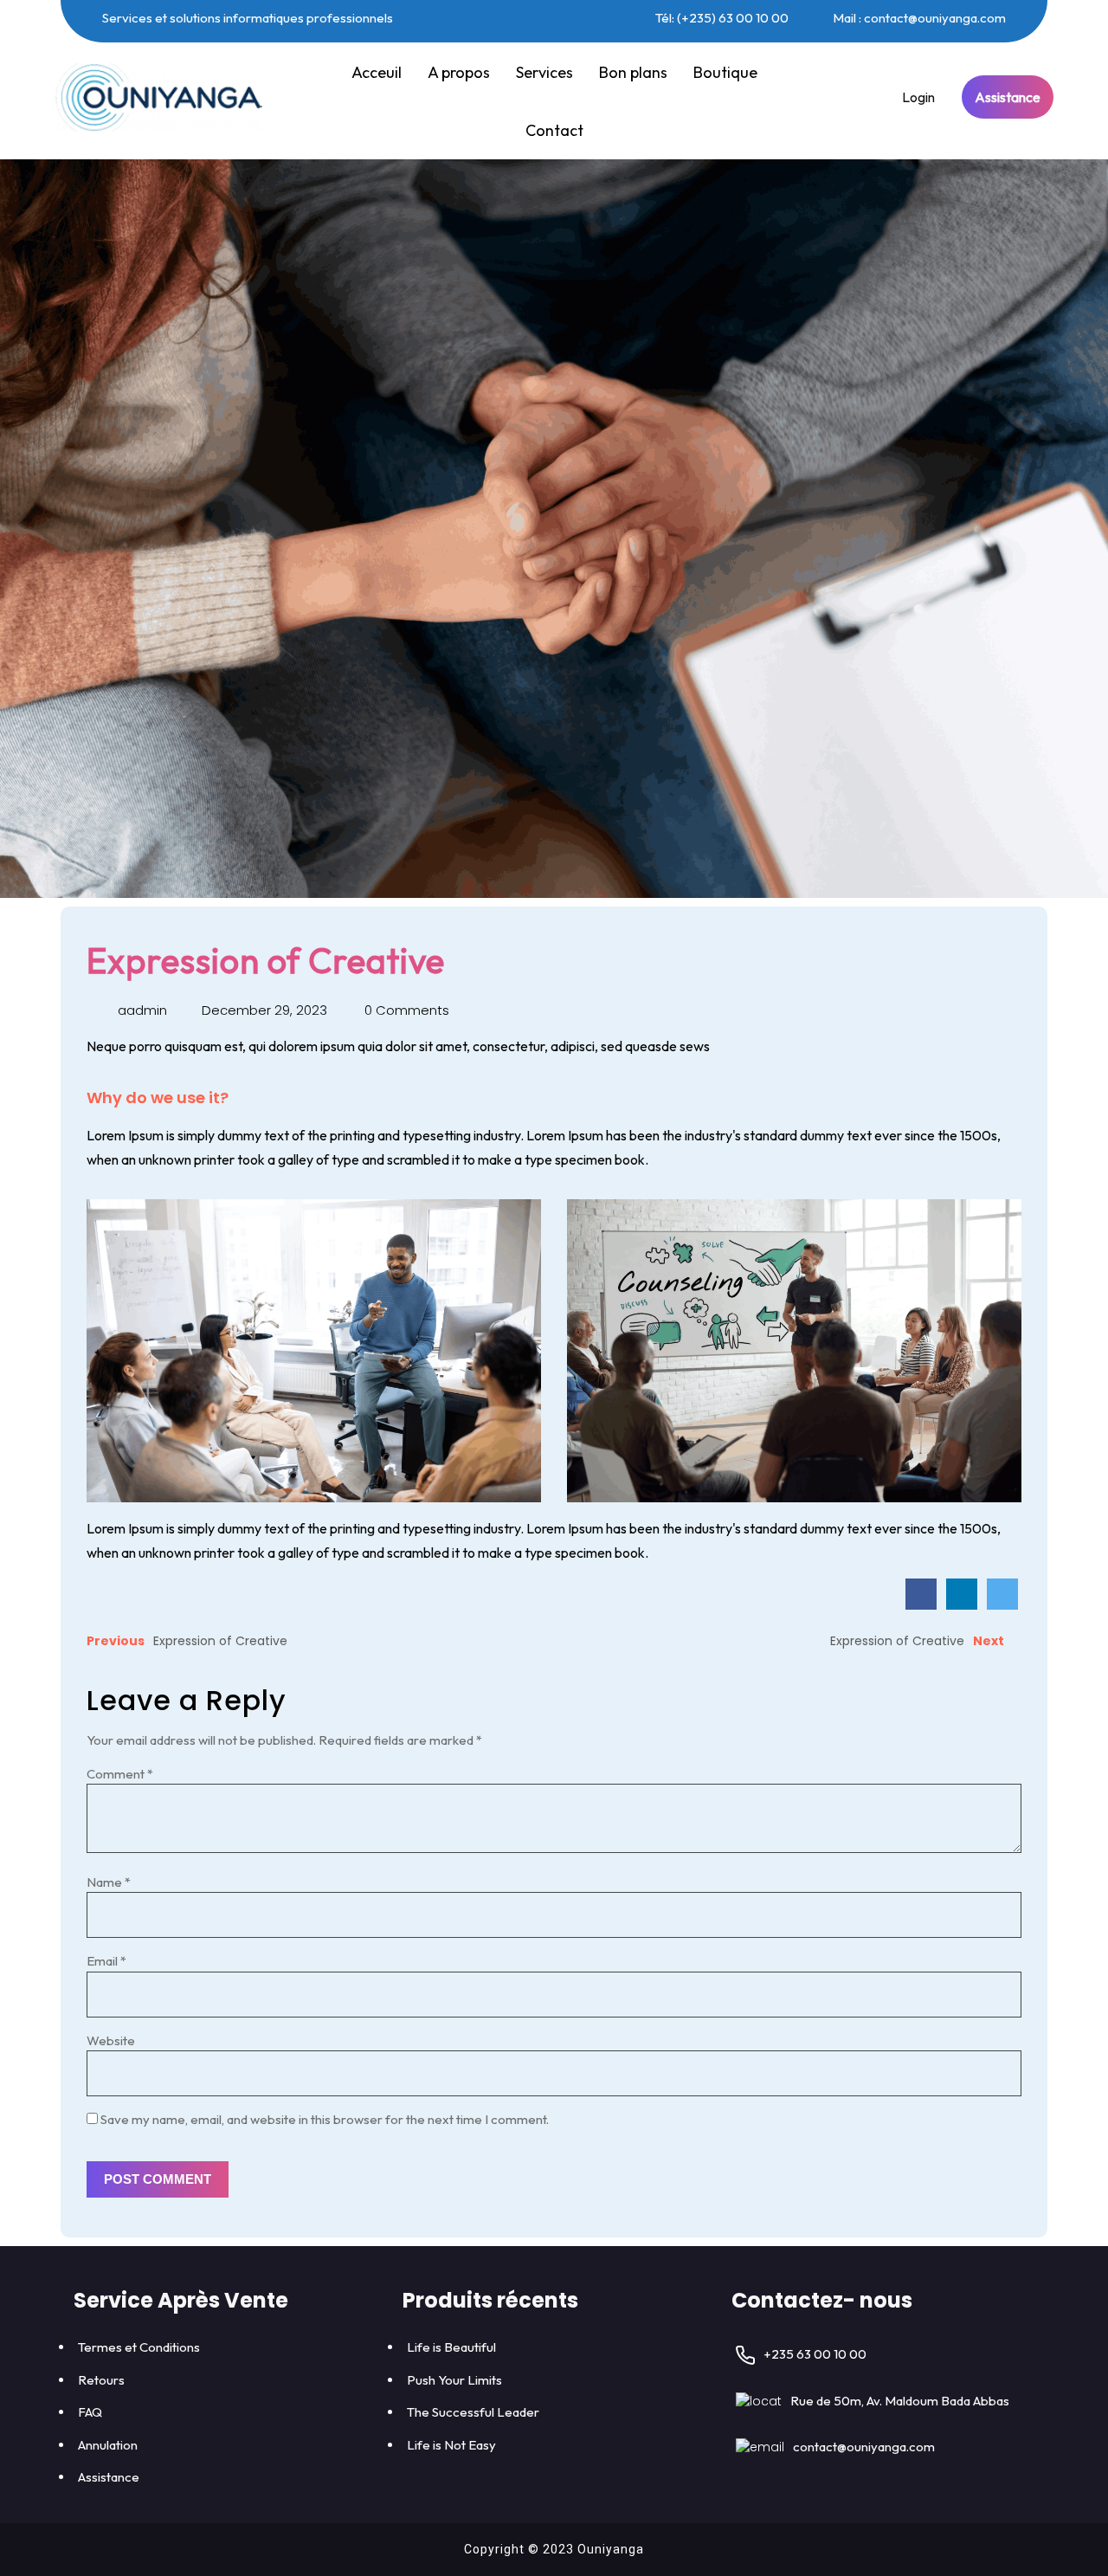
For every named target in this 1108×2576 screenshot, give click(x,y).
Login (918, 97)
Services (544, 72)
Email (106, 1961)
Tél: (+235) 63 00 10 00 (721, 18)
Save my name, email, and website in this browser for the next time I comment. (325, 2119)
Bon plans (633, 72)
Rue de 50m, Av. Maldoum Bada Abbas (900, 2401)
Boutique (725, 72)
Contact (554, 130)
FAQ (90, 2412)
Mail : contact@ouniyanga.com (918, 18)
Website (111, 2040)
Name (109, 1882)
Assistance (1008, 97)
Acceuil (377, 72)
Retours (101, 2380)
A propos (459, 72)
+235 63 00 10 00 (815, 2354)
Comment (120, 1774)
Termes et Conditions (139, 2347)
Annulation (108, 2445)
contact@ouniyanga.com (864, 2447)
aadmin (141, 1010)
